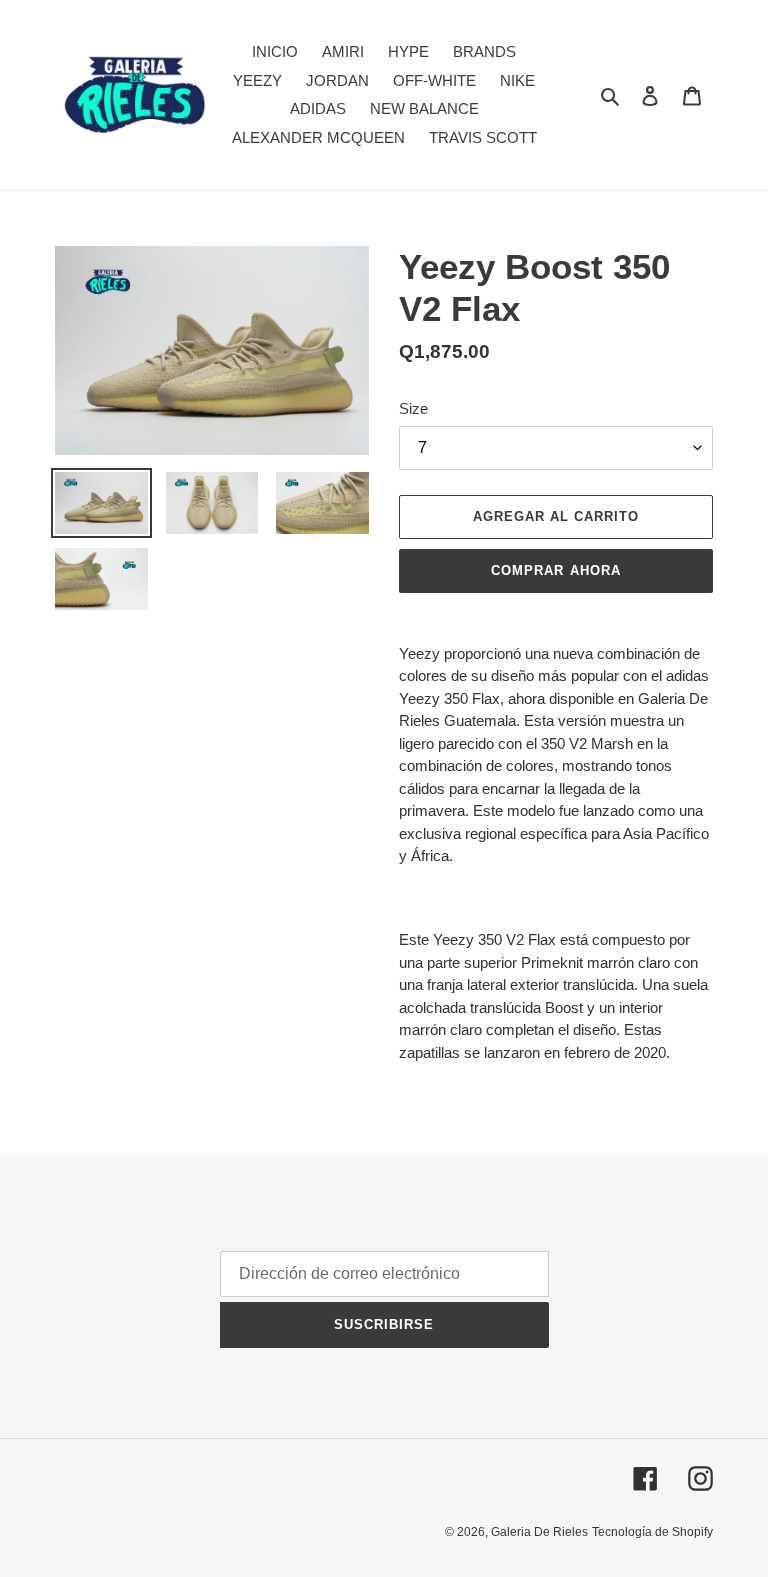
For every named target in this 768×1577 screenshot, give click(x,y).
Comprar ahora (556, 570)
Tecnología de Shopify (652, 1532)
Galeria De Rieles (539, 1532)
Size (413, 408)
